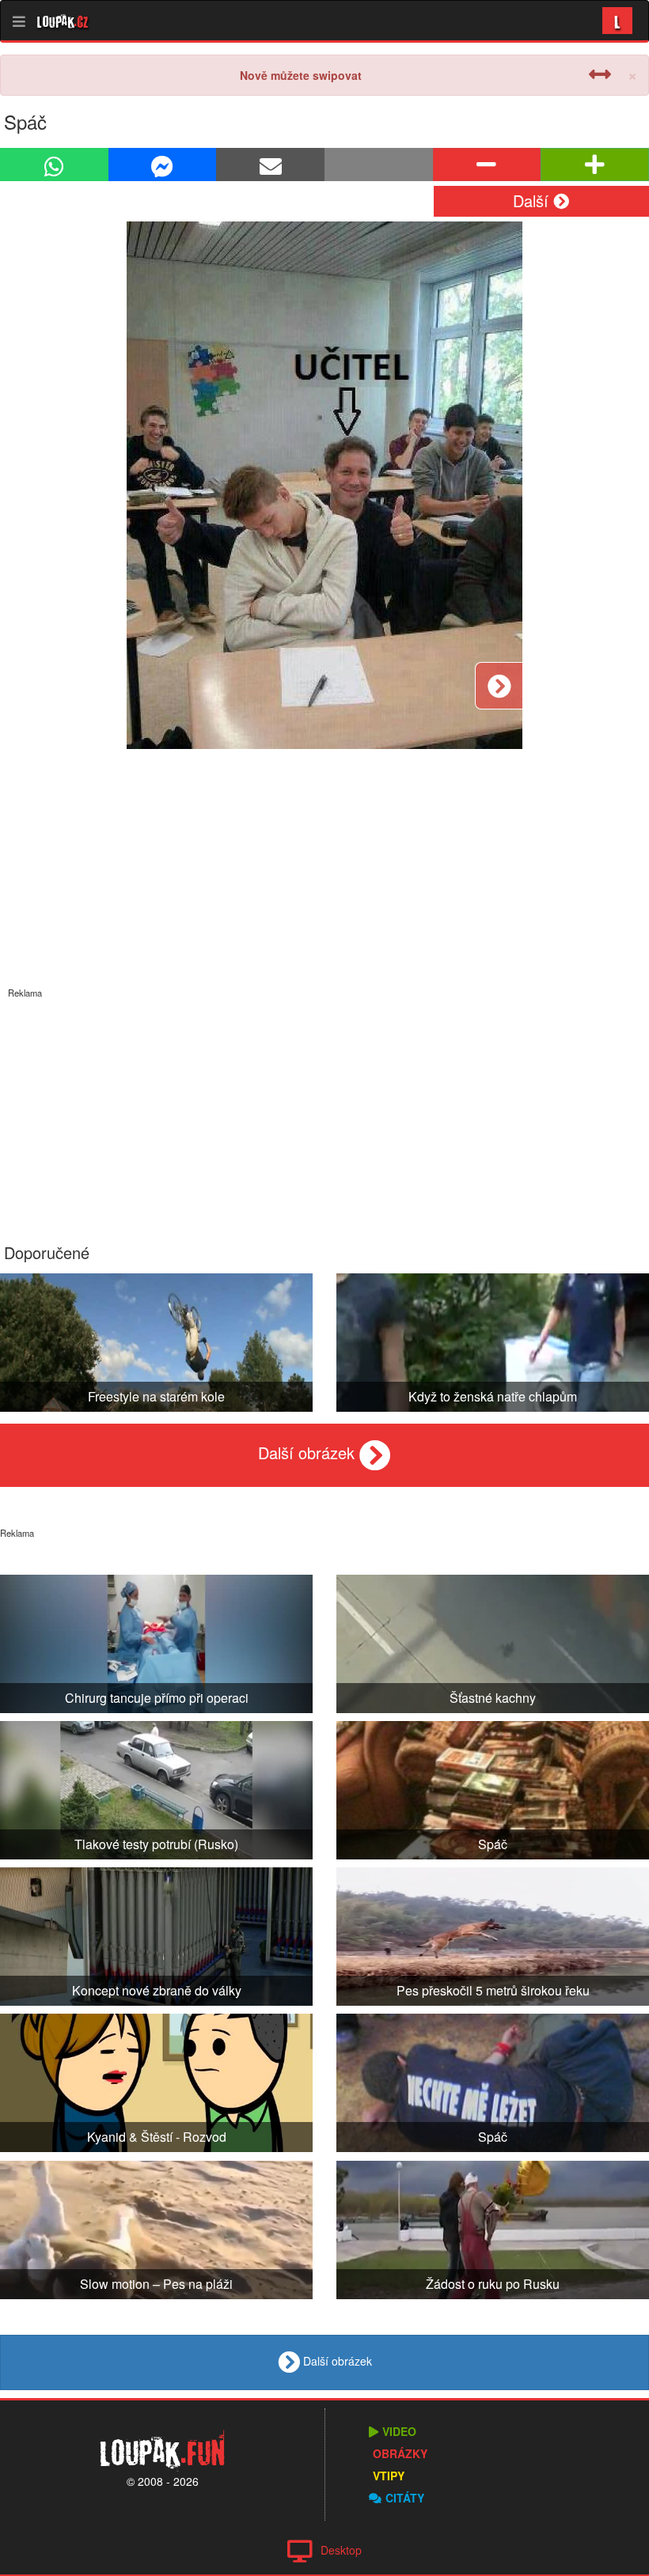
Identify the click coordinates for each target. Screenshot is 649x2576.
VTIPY (389, 2476)
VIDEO (399, 2431)
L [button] (617, 20)
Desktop (341, 2550)
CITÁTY (405, 2498)
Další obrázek (309, 1453)
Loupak (63, 21)
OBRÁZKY (400, 2453)
